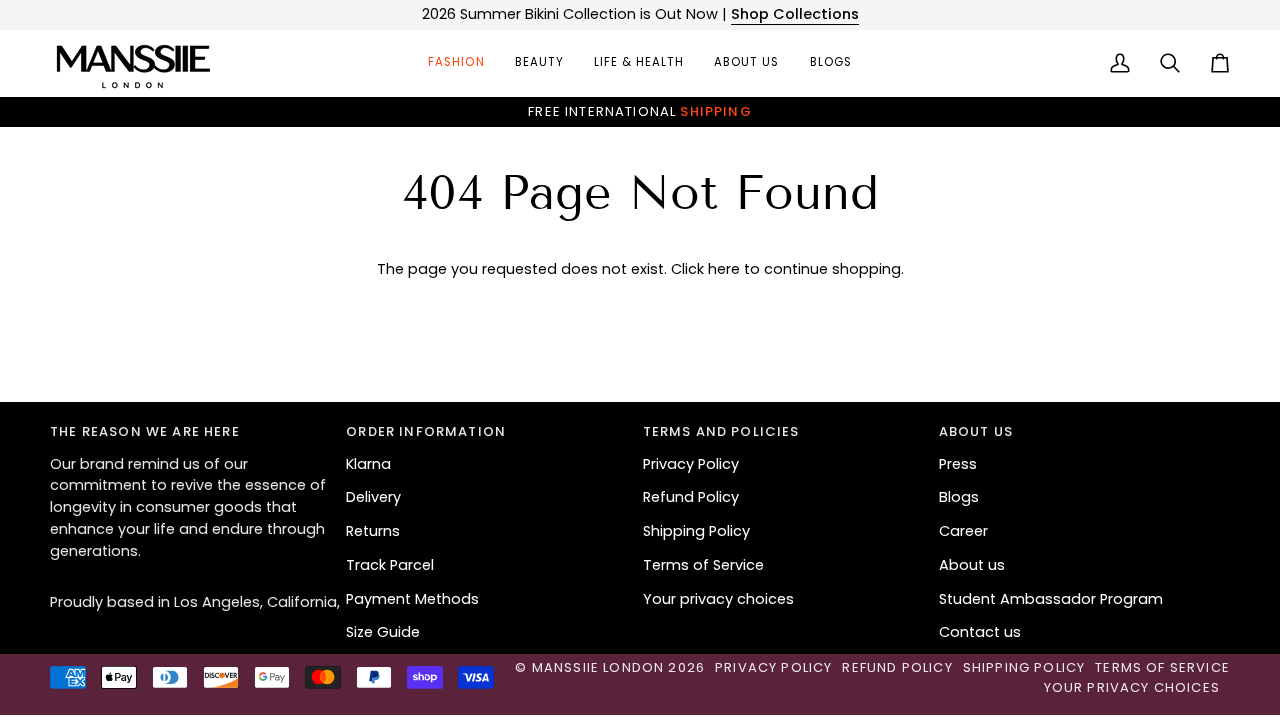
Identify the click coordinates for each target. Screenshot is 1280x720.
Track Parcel (390, 565)
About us (972, 565)
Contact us (980, 632)
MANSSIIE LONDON (598, 667)
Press (958, 464)
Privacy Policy (691, 464)
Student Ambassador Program (1051, 599)
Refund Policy (691, 497)
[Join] (766, 401)
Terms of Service (703, 565)
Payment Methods (412, 599)
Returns (373, 531)
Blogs (959, 497)
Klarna (368, 464)
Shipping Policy (696, 531)
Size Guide (383, 632)
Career (963, 531)
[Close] (787, 299)
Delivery (373, 497)
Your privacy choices (718, 599)
